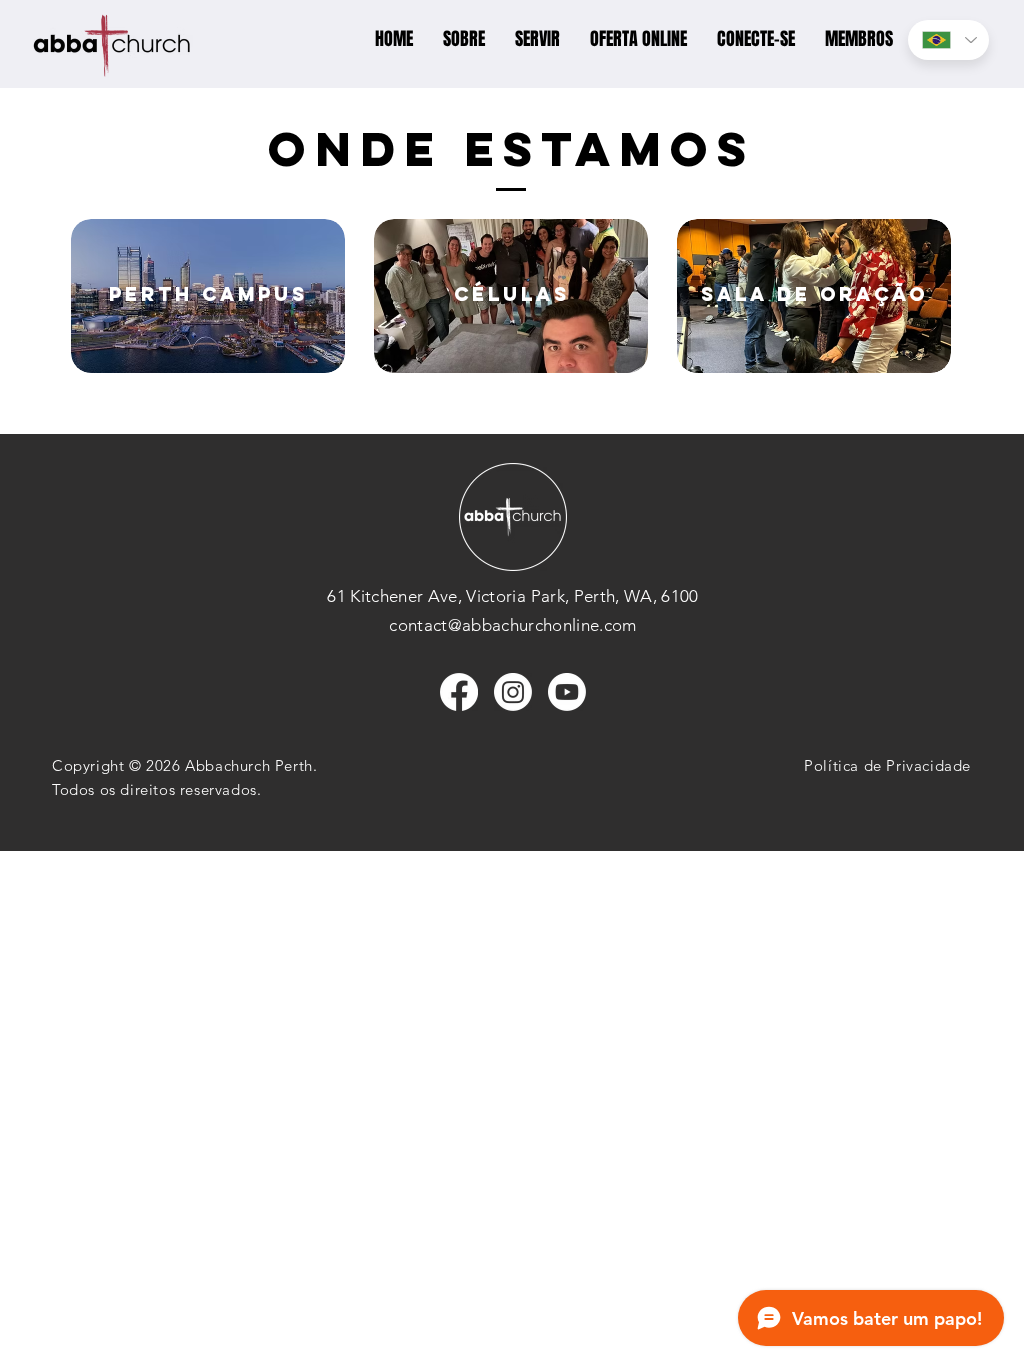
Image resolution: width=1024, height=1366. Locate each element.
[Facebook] (459, 692)
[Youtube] (567, 692)
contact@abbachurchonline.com (513, 625)
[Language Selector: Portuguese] (948, 40)
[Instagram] (513, 692)
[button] (464, 39)
